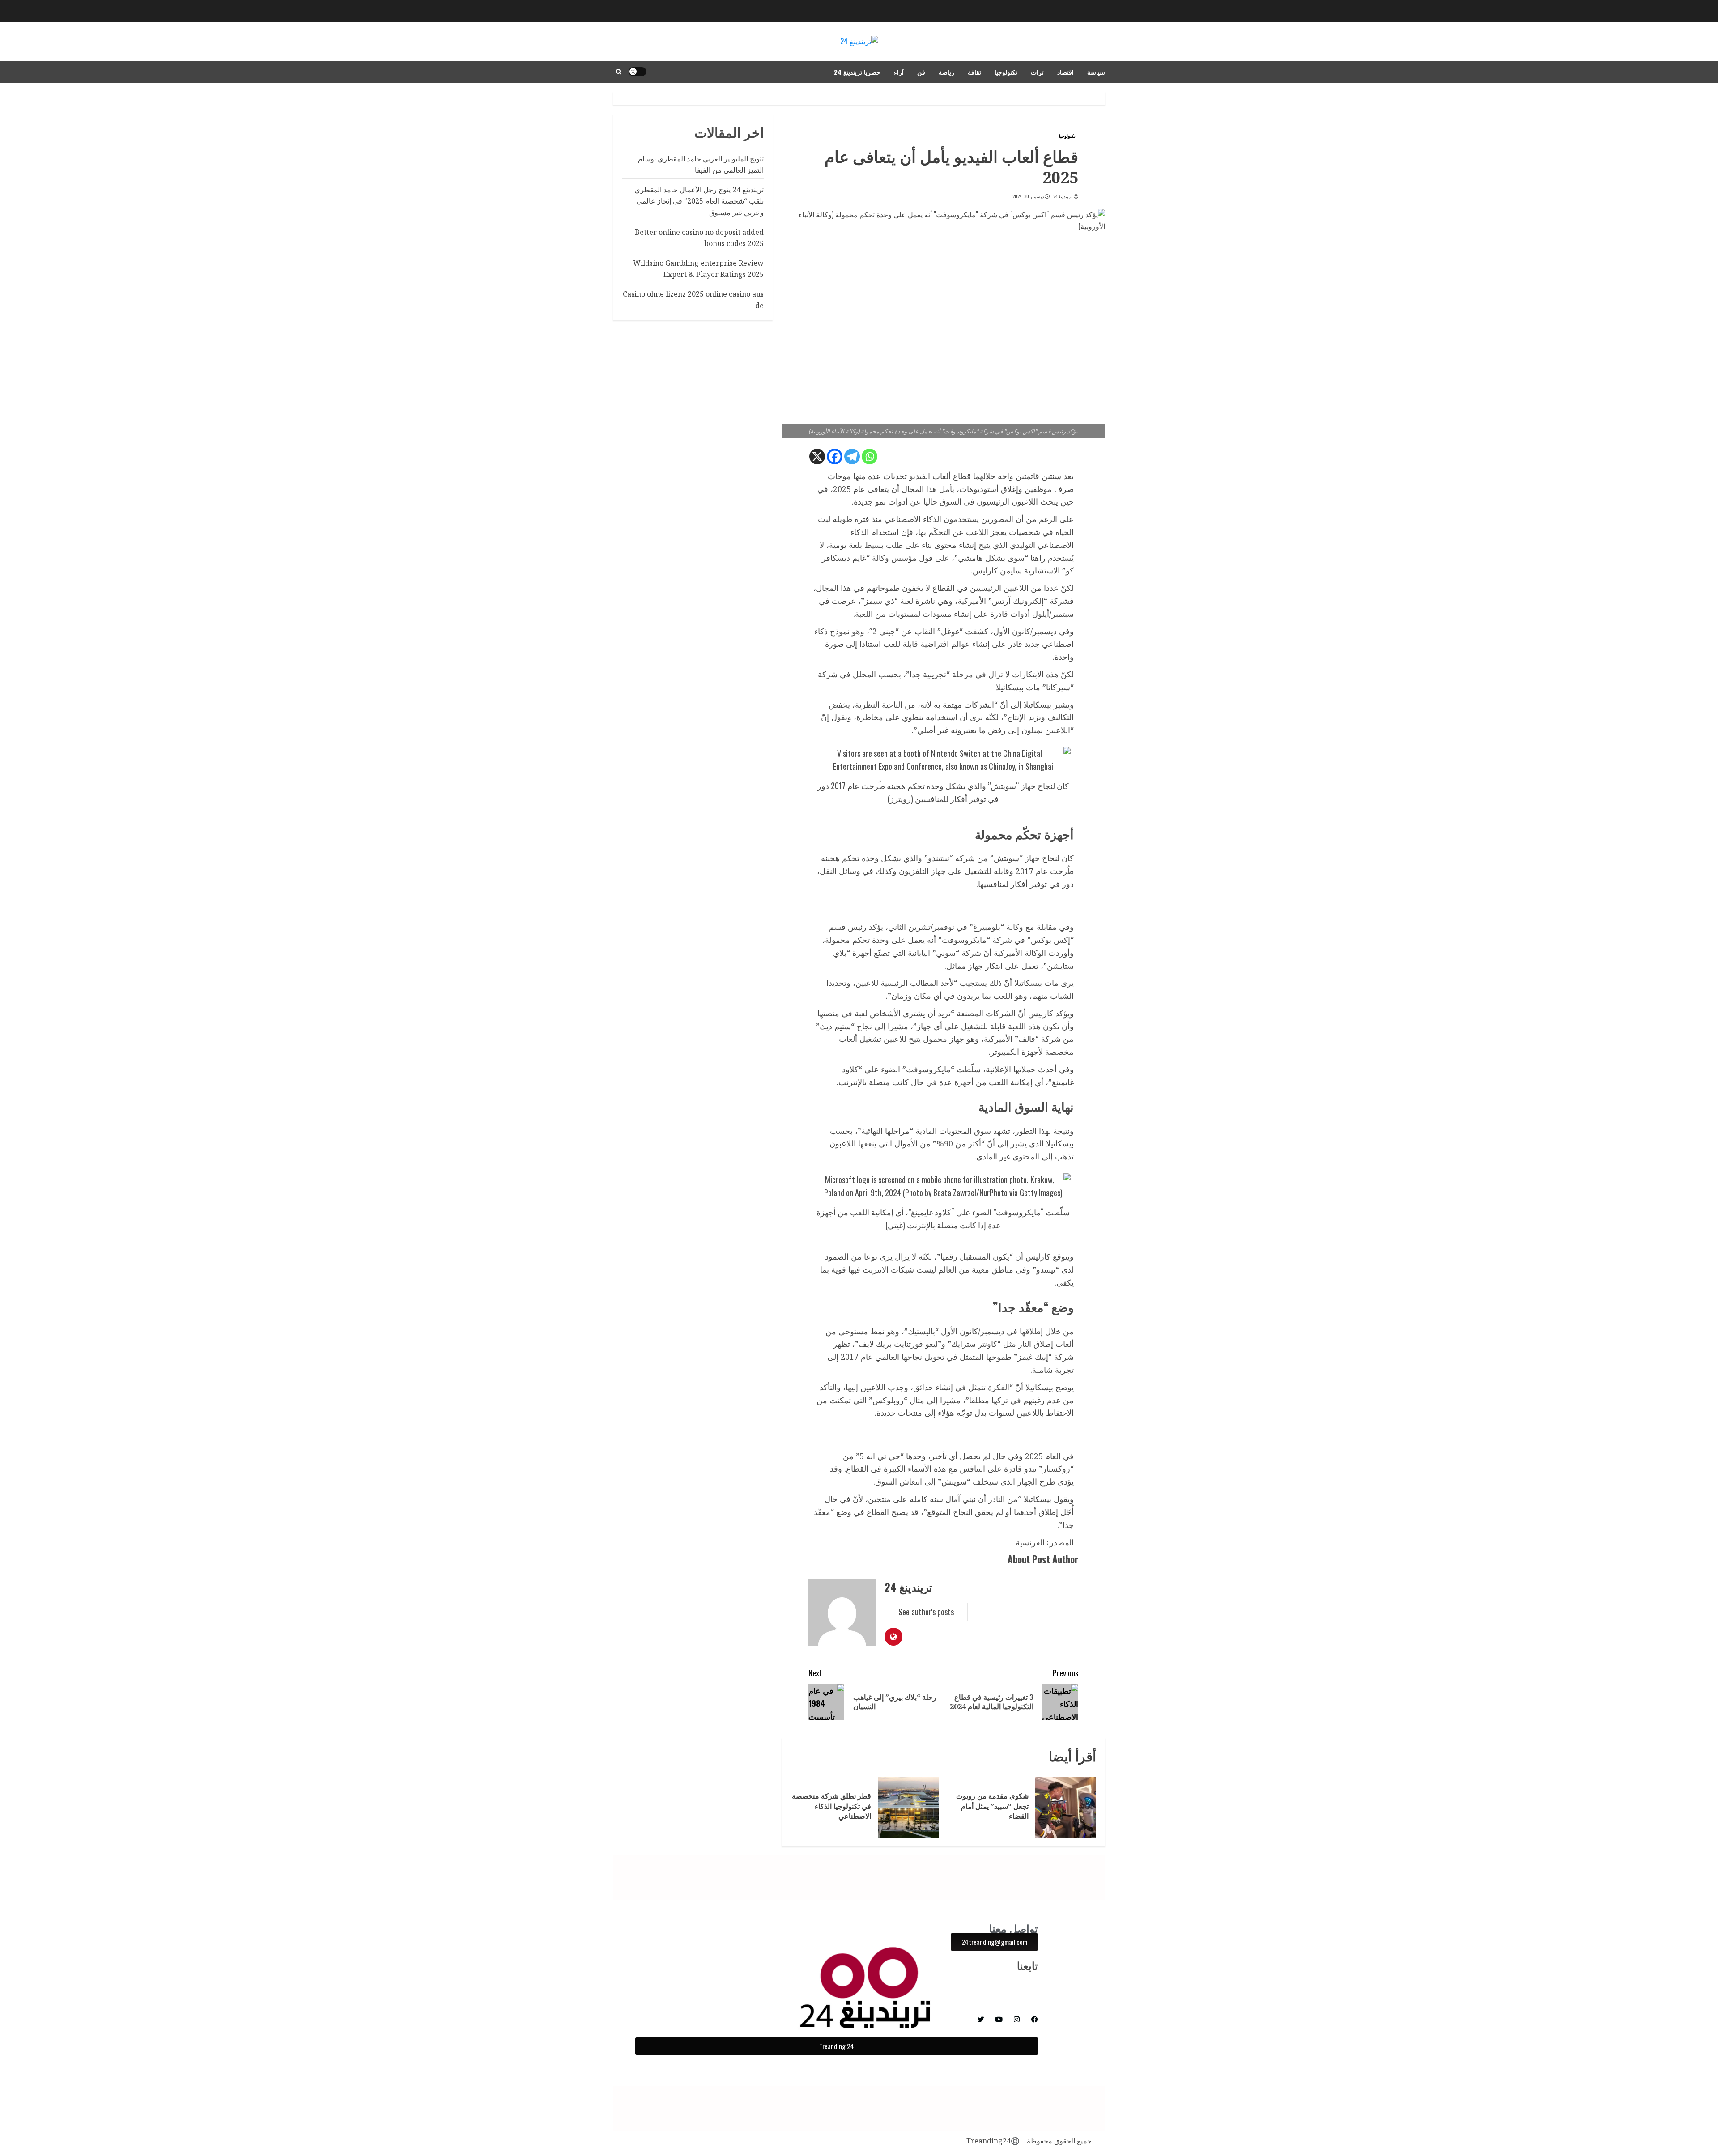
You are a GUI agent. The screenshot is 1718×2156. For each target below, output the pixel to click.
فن (921, 72)
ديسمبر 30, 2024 (1028, 196)
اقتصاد (1065, 72)
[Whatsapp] (870, 456)
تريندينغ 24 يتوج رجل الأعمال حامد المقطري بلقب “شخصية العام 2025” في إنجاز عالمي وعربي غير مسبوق (699, 201)
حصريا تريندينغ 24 (857, 72)
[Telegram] (852, 456)
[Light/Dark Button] (638, 72)
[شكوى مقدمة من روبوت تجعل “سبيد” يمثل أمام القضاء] (1066, 1807)
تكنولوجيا (1006, 72)
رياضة (946, 72)
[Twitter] (981, 2019)
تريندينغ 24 (1063, 196)
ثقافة (974, 72)
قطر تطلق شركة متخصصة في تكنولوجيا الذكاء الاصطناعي (831, 1806)
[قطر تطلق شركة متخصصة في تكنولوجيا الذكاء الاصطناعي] (908, 1807)
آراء (899, 72)
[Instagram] (1017, 2019)
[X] (817, 456)
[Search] (619, 72)
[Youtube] (999, 2019)
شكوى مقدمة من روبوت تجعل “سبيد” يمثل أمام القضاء (992, 1806)
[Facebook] (835, 456)
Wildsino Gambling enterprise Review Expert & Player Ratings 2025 (698, 269)
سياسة (1096, 72)
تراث (1037, 72)
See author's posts (926, 1612)
